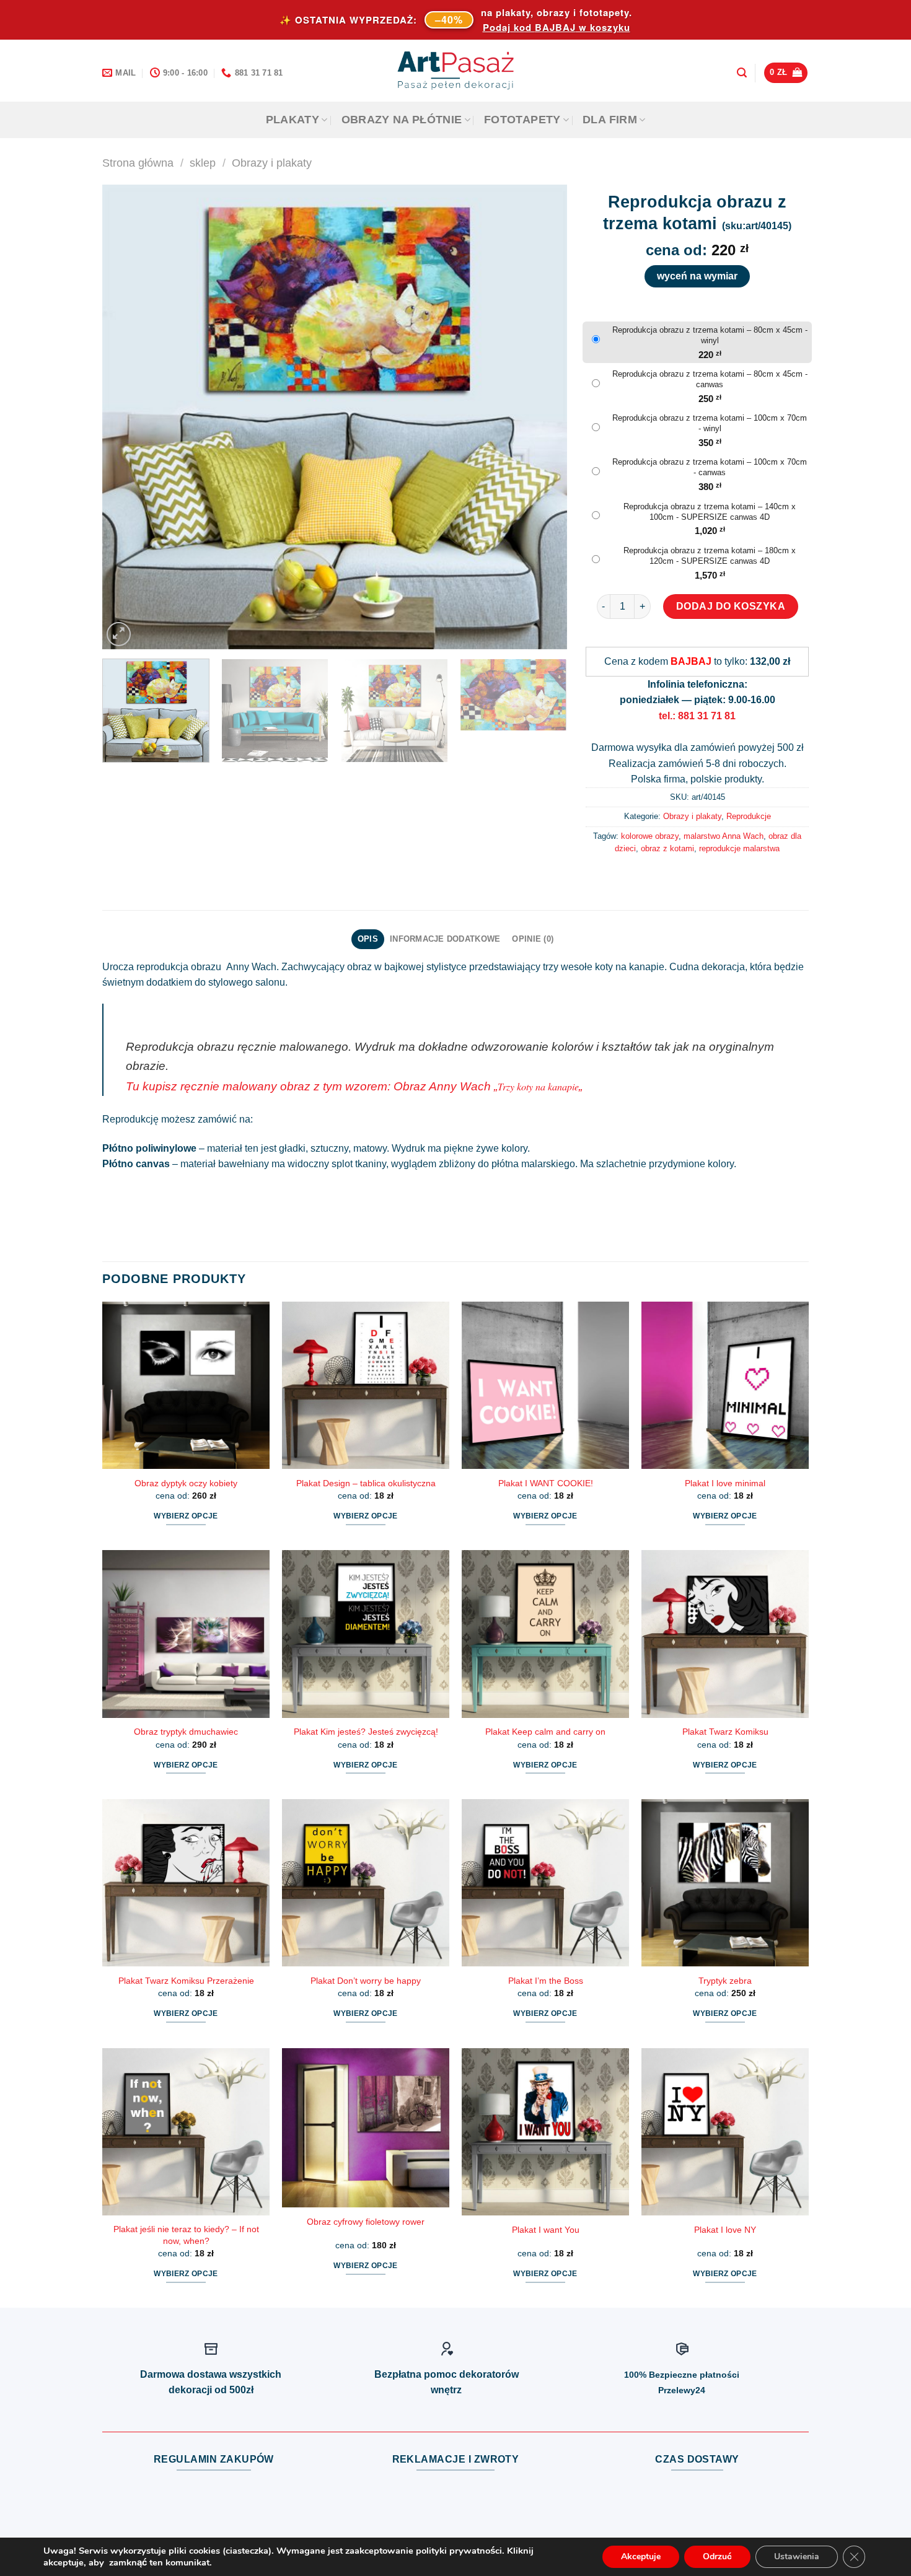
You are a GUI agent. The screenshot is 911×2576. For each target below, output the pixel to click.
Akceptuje (641, 2556)
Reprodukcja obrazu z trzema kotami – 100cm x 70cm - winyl (710, 423)
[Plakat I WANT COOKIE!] (545, 1385)
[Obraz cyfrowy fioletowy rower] (366, 2128)
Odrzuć (717, 2556)
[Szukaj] (742, 73)
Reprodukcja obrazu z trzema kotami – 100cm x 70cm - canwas (710, 467)
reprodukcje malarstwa (739, 848)
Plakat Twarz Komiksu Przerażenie (186, 1981)
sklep (203, 163)
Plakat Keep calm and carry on (545, 1732)
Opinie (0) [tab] (533, 939)
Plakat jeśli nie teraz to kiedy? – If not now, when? (186, 2235)
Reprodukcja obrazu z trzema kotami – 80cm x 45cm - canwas (710, 379)
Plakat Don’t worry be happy (366, 1981)
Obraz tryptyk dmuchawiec (186, 1732)
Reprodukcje (749, 816)
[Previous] (127, 417)
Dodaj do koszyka (731, 606)
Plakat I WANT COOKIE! (546, 1483)
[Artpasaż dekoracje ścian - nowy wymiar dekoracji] (456, 71)
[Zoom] (119, 634)
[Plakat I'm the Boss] (545, 1883)
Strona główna (138, 163)
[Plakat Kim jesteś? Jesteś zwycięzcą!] (366, 1634)
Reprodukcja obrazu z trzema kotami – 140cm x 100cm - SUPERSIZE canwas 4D (710, 512)
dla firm (610, 120)
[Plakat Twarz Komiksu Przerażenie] (186, 1883)
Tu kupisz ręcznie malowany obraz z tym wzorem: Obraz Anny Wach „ (312, 1086)
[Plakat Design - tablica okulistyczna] (366, 1385)
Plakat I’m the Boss (546, 1981)
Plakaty (293, 120)
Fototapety (522, 120)
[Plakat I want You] (545, 2132)
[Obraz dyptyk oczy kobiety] (186, 1385)
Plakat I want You (546, 2230)
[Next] (542, 417)
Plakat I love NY (725, 2230)
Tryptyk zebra (725, 1981)
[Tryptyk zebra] (725, 1883)
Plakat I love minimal (725, 1483)
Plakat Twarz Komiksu (725, 1732)
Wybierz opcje (186, 1516)
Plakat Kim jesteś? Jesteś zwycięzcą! (366, 1732)
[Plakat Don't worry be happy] (366, 1883)
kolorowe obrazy (650, 836)
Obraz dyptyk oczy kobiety (186, 1483)
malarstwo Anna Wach (724, 836)
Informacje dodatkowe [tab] (445, 939)
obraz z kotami (667, 848)
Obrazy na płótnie (402, 120)
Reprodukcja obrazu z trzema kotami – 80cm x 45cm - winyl (710, 335)
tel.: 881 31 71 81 (697, 716)
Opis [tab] (368, 939)
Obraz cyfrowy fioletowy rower (366, 2222)
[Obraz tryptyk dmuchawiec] (186, 1634)
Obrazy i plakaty (272, 163)
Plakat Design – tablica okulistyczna (366, 1483)
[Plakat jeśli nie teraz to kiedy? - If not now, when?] (186, 2132)
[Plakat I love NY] (725, 2132)
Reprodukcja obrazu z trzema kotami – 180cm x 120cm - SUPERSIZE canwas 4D (710, 556)
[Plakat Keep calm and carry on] (545, 1634)
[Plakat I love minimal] (725, 1385)
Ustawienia (797, 2556)
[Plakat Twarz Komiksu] (725, 1634)
